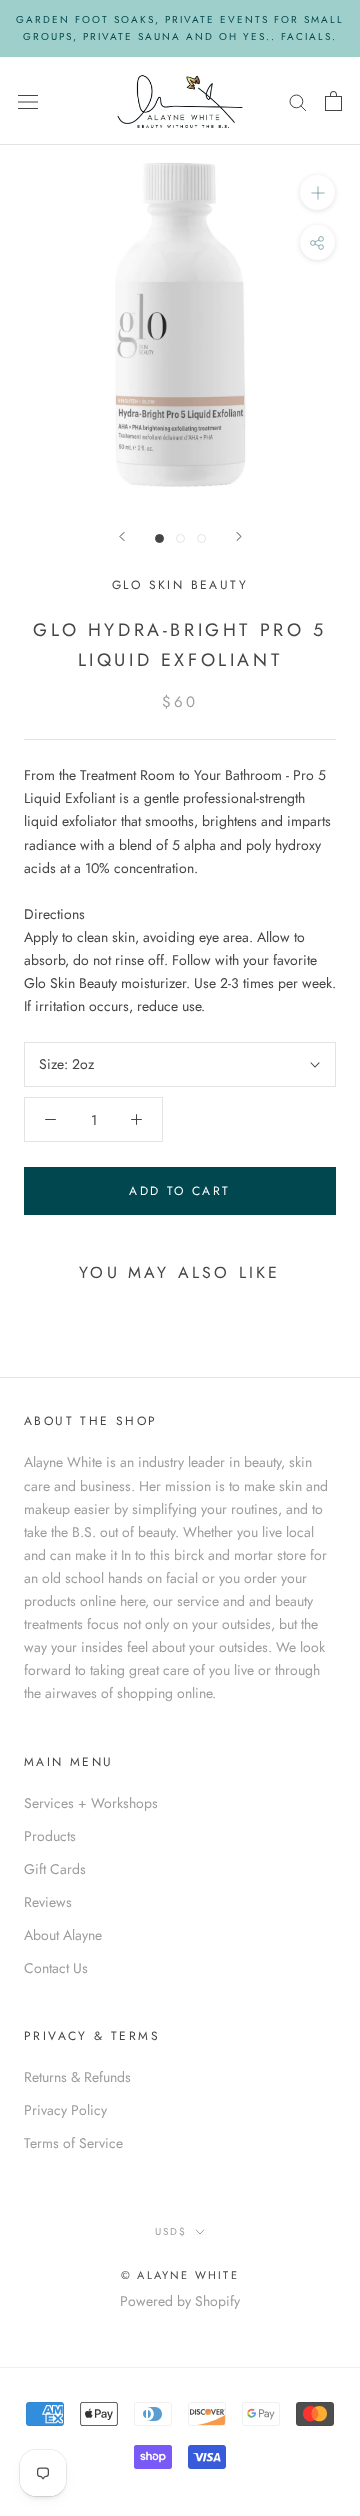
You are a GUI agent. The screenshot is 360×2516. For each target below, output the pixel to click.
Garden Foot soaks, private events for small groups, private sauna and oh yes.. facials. (180, 28)
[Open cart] (333, 101)
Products (50, 1836)
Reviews (48, 1902)
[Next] (239, 536)
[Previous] (122, 536)
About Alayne (63, 1935)
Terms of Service (73, 2143)
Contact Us (56, 1968)
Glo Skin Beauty (180, 585)
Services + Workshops (91, 1803)
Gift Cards (55, 1869)
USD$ (171, 2231)
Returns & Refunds (77, 2077)
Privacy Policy (65, 2110)
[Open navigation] (28, 101)
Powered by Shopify (180, 2301)
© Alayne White (180, 2275)
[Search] (298, 100)
